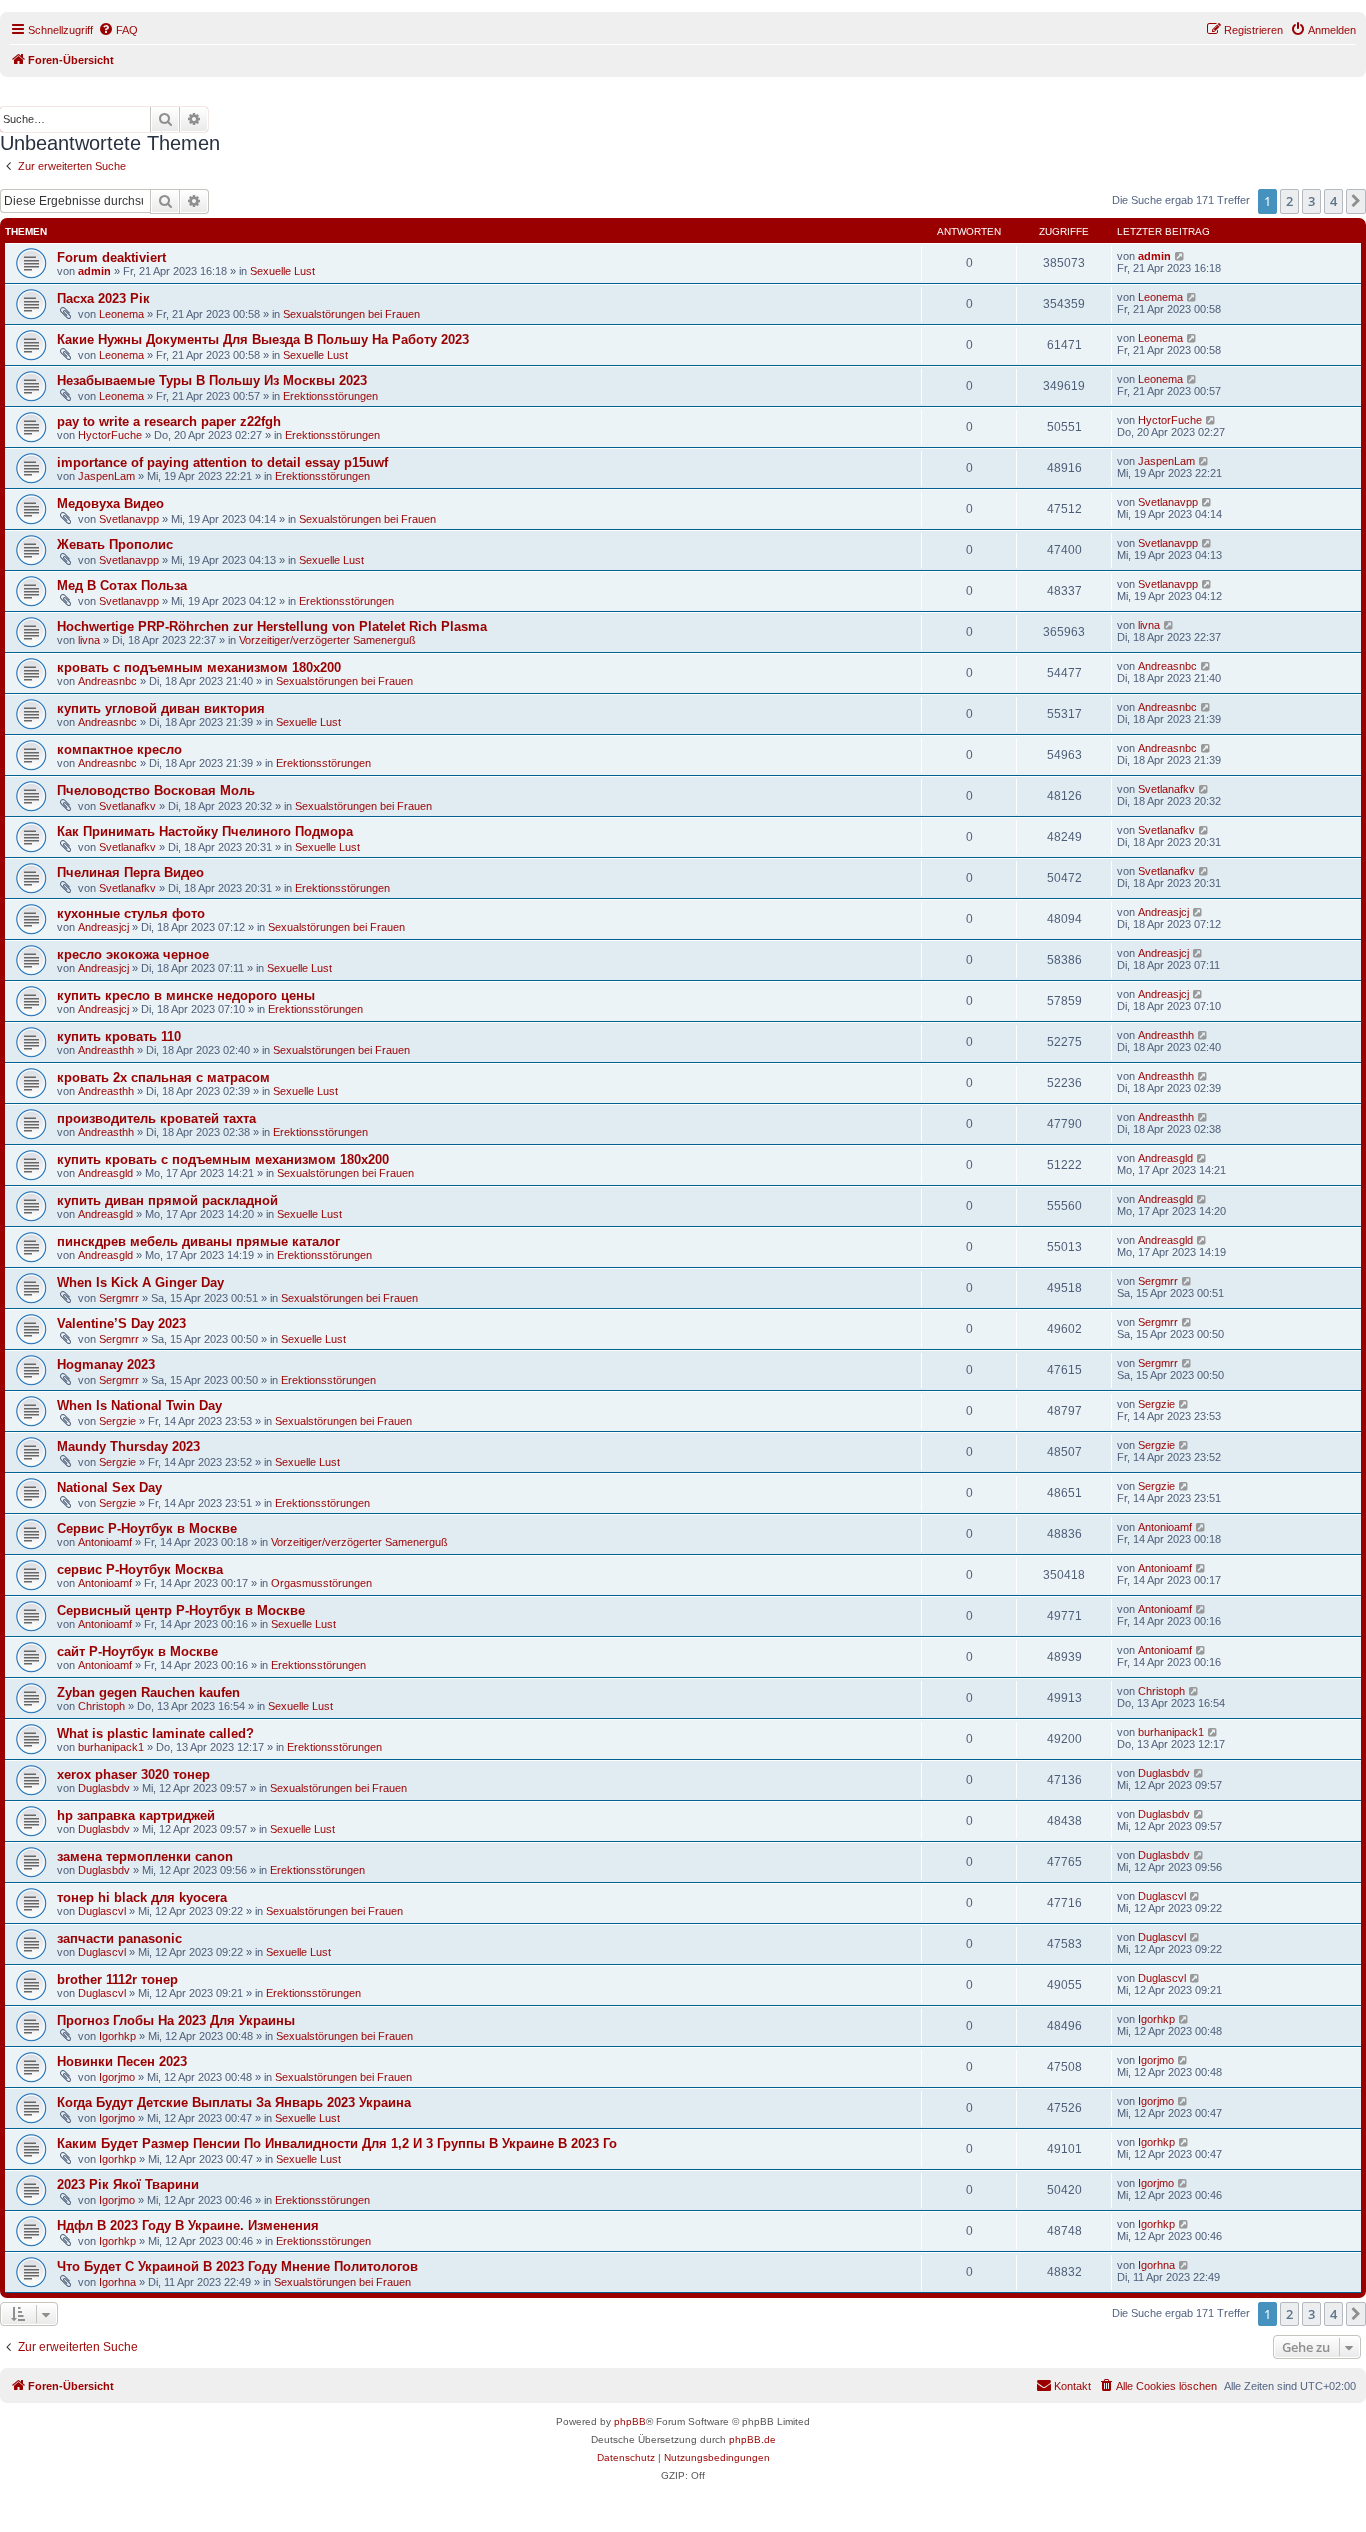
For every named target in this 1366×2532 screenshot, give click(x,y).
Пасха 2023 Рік (103, 298)
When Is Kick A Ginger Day (140, 1282)
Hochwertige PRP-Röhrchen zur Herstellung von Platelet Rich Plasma (272, 626)
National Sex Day (109, 1487)
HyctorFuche (110, 435)
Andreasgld (105, 1173)
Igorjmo (117, 2077)
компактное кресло (119, 749)
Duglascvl (102, 1911)
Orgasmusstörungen (321, 1583)
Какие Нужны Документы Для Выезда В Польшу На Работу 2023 (263, 339)
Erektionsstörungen (330, 396)
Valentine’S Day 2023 (121, 1323)
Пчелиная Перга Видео (130, 872)
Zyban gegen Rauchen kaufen (148, 1692)
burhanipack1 (111, 1747)
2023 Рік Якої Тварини (128, 2184)
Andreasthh (106, 1050)
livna (89, 640)
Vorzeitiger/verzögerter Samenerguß (327, 640)
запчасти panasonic (119, 1938)
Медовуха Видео (110, 503)
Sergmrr (119, 1298)
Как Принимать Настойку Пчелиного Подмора (205, 831)
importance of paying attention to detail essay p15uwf (222, 462)
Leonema (121, 314)
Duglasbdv (104, 1788)
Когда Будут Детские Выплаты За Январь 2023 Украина (234, 2102)
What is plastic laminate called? (155, 1733)
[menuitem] (118, 30)
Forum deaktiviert (111, 257)
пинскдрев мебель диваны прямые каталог (198, 1241)
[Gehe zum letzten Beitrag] (1180, 256)
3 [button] (1311, 201)
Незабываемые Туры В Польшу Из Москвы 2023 (212, 380)
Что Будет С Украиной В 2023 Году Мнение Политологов (237, 2266)
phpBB (630, 2421)
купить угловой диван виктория (161, 708)
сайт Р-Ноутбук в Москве (137, 1651)
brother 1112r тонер (117, 1979)
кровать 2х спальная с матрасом (163, 1077)
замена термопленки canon (145, 1856)
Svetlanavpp (129, 519)
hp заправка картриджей (136, 1815)
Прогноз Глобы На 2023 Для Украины (176, 2020)
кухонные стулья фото (131, 913)
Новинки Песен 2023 (122, 2061)
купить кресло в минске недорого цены (186, 995)
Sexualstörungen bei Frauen (351, 314)
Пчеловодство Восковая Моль (156, 790)
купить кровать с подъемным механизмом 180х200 (223, 1159)
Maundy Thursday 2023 (128, 1446)
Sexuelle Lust (282, 271)
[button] (1356, 201)
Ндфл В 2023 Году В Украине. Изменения (188, 2225)
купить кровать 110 (119, 1036)
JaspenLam (106, 476)
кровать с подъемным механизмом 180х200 (199, 667)
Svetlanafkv (127, 806)
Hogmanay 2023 (106, 1364)
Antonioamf (105, 1542)
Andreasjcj (103, 927)
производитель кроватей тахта (156, 1118)
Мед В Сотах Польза (122, 585)
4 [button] (1333, 201)
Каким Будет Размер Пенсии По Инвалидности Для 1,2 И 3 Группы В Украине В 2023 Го (337, 2143)
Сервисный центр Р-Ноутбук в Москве (181, 1610)
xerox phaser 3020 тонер (133, 1774)
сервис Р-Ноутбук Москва (140, 1569)
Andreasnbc (107, 681)
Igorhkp (117, 2036)
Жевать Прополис (115, 544)
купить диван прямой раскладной (167, 1200)
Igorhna (117, 2282)
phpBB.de (752, 2439)
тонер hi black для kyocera (142, 1897)
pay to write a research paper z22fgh (169, 421)
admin (94, 271)
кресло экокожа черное (133, 954)
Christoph (101, 1706)
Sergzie (117, 1421)
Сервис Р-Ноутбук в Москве (147, 1528)
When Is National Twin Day (139, 1405)
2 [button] (1289, 201)
